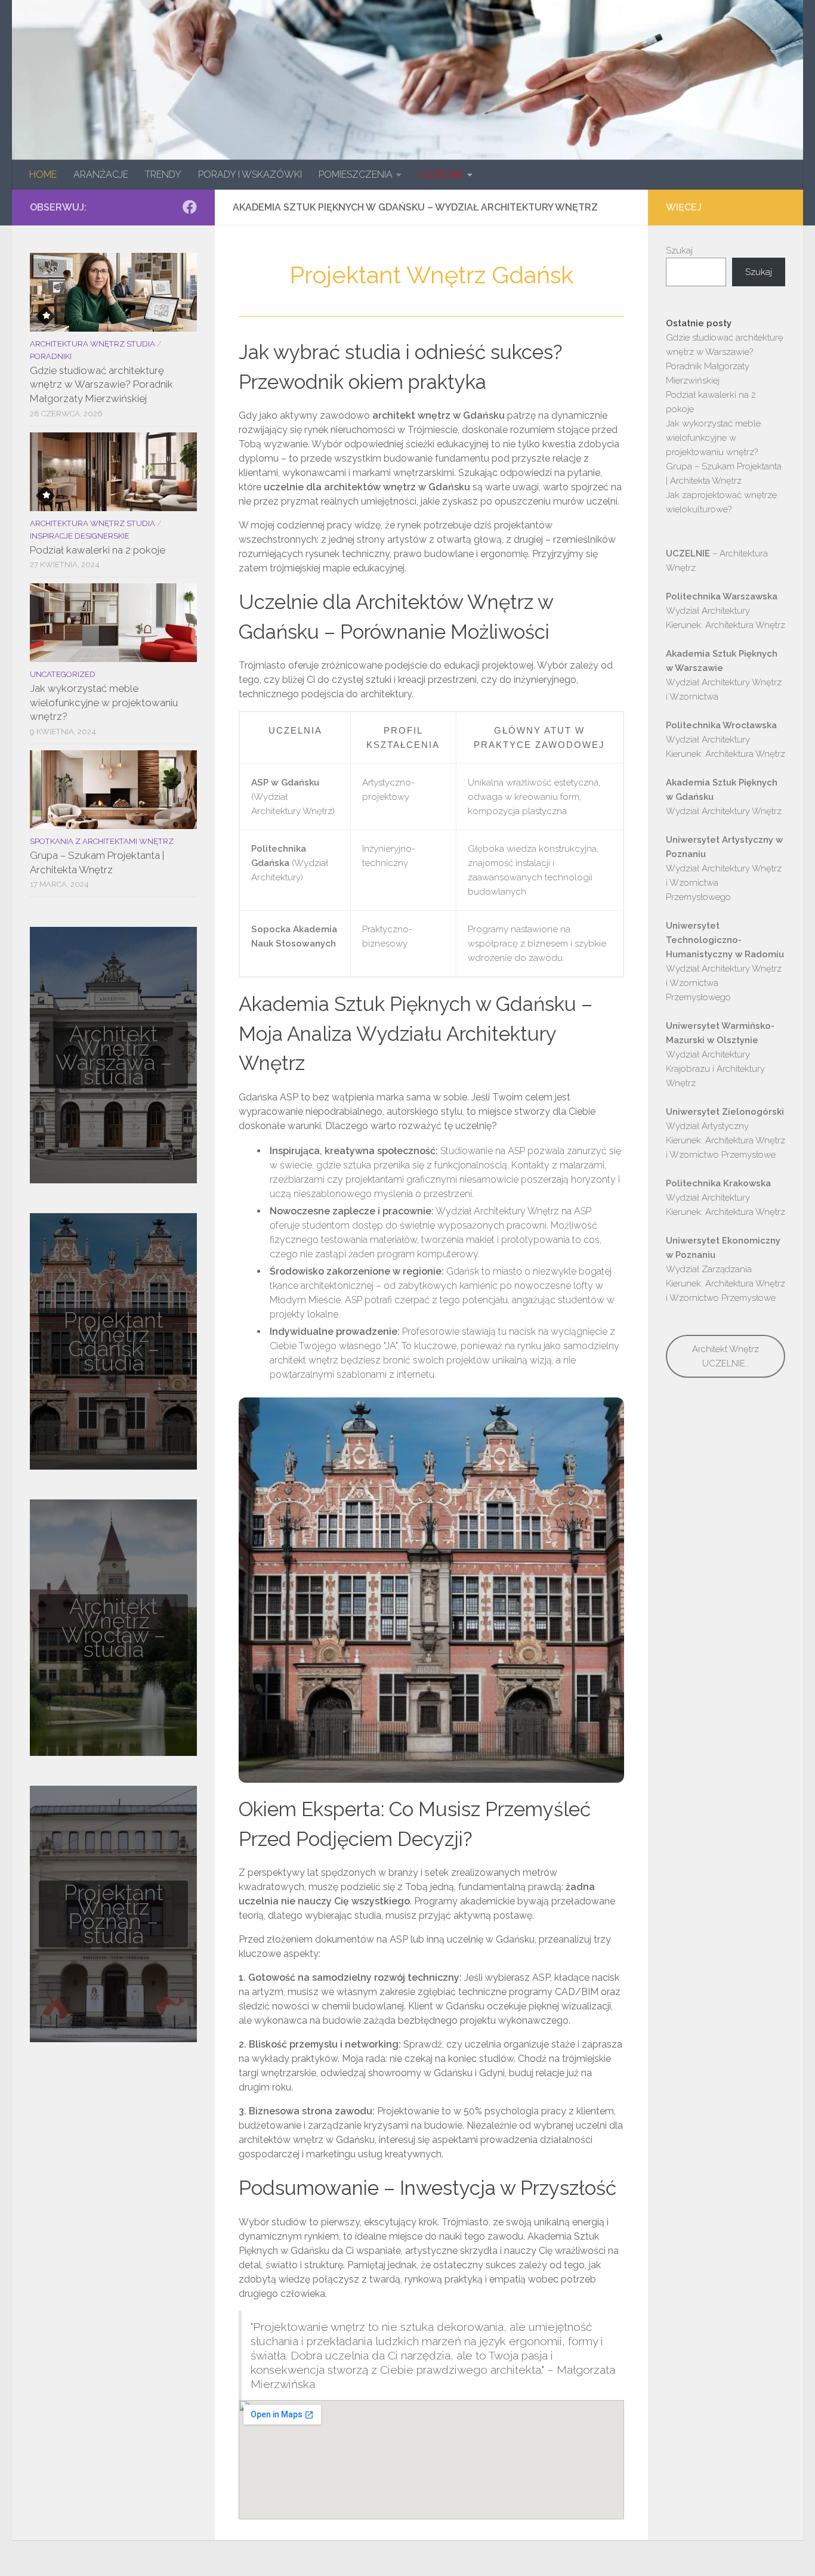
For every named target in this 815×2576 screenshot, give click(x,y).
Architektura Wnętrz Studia (92, 344)
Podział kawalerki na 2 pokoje (98, 550)
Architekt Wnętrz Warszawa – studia (114, 1055)
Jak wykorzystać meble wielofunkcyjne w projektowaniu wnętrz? (104, 702)
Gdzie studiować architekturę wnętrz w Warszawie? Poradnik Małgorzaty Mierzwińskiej (101, 384)
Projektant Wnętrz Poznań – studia (114, 1914)
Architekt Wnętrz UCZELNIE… (726, 1356)
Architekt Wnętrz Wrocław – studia (113, 1628)
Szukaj (679, 251)
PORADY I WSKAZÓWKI (250, 174)
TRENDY (163, 174)
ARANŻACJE (101, 174)
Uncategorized (63, 674)
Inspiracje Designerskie (80, 536)
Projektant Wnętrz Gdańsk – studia (114, 1341)
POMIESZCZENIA (356, 174)
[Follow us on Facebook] (190, 207)
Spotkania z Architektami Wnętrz (102, 841)
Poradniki (51, 356)
